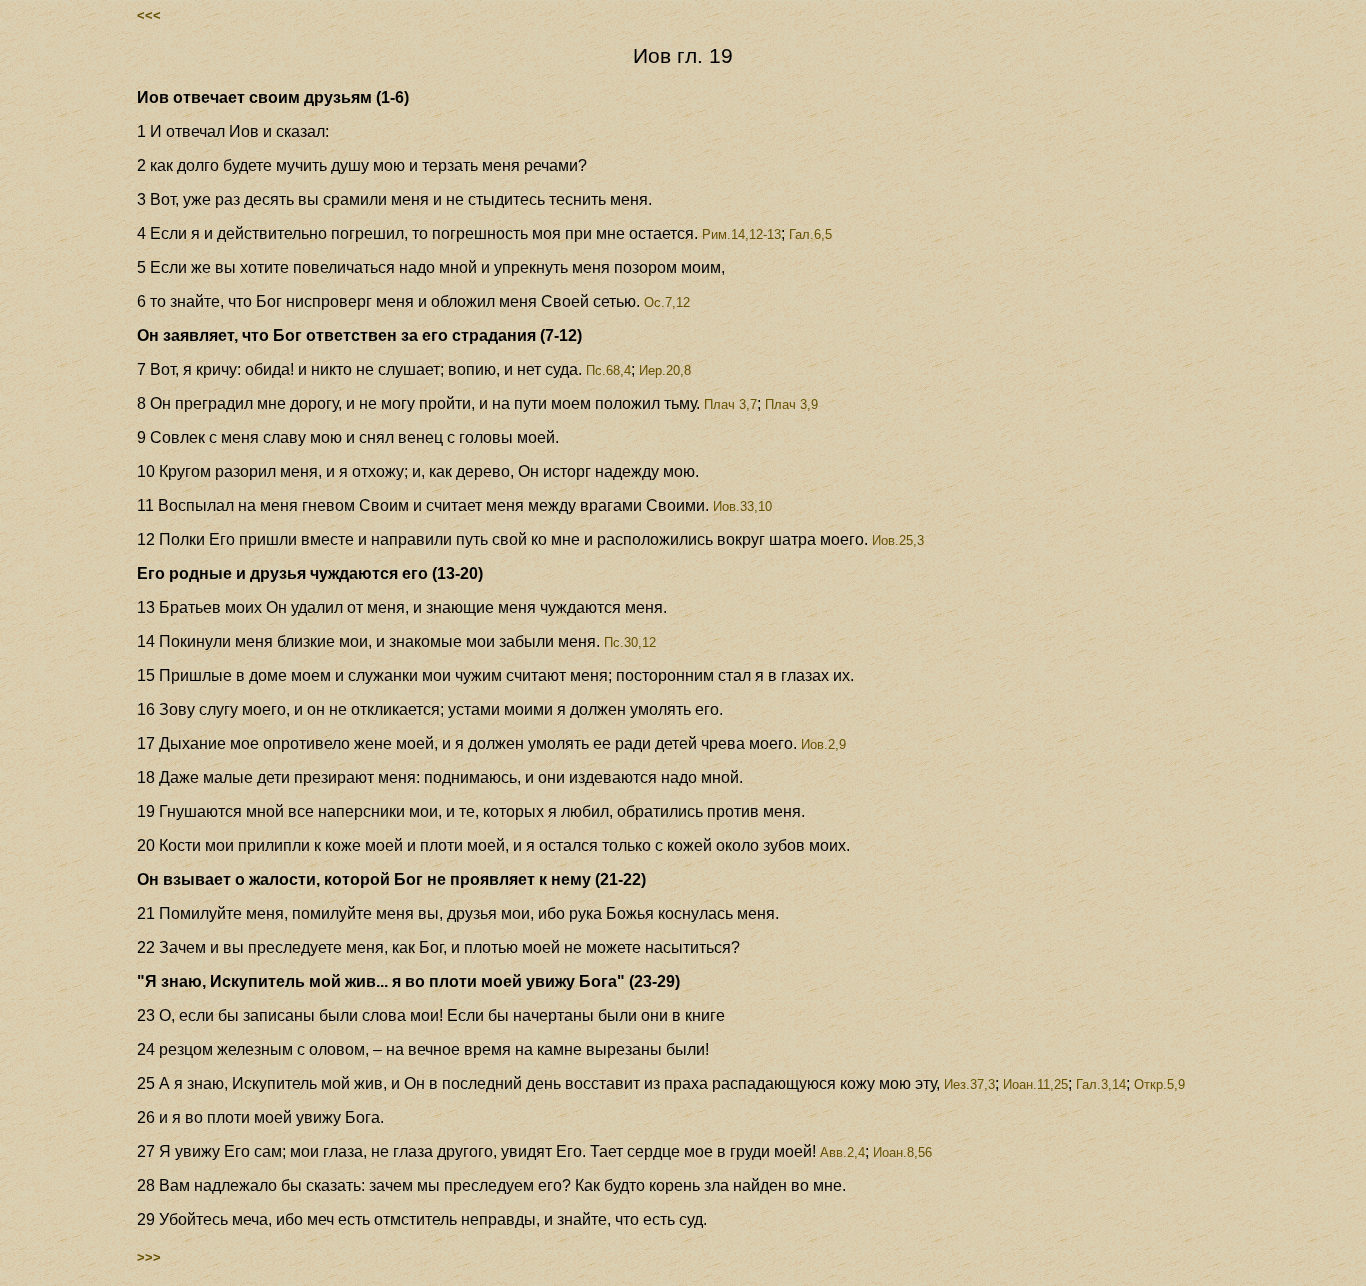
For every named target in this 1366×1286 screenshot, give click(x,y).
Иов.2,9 (821, 744)
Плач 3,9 (791, 404)
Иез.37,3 (967, 1084)
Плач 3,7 (728, 404)
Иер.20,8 (665, 370)
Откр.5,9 (1159, 1084)
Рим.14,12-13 (739, 234)
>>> (149, 1257)
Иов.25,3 (896, 540)
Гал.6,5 (810, 234)
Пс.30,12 (628, 642)
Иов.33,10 (740, 506)
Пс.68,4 (606, 370)
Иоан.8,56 (902, 1152)
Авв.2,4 (840, 1152)
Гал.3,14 (1101, 1084)
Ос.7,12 (665, 302)
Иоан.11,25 (1035, 1084)
